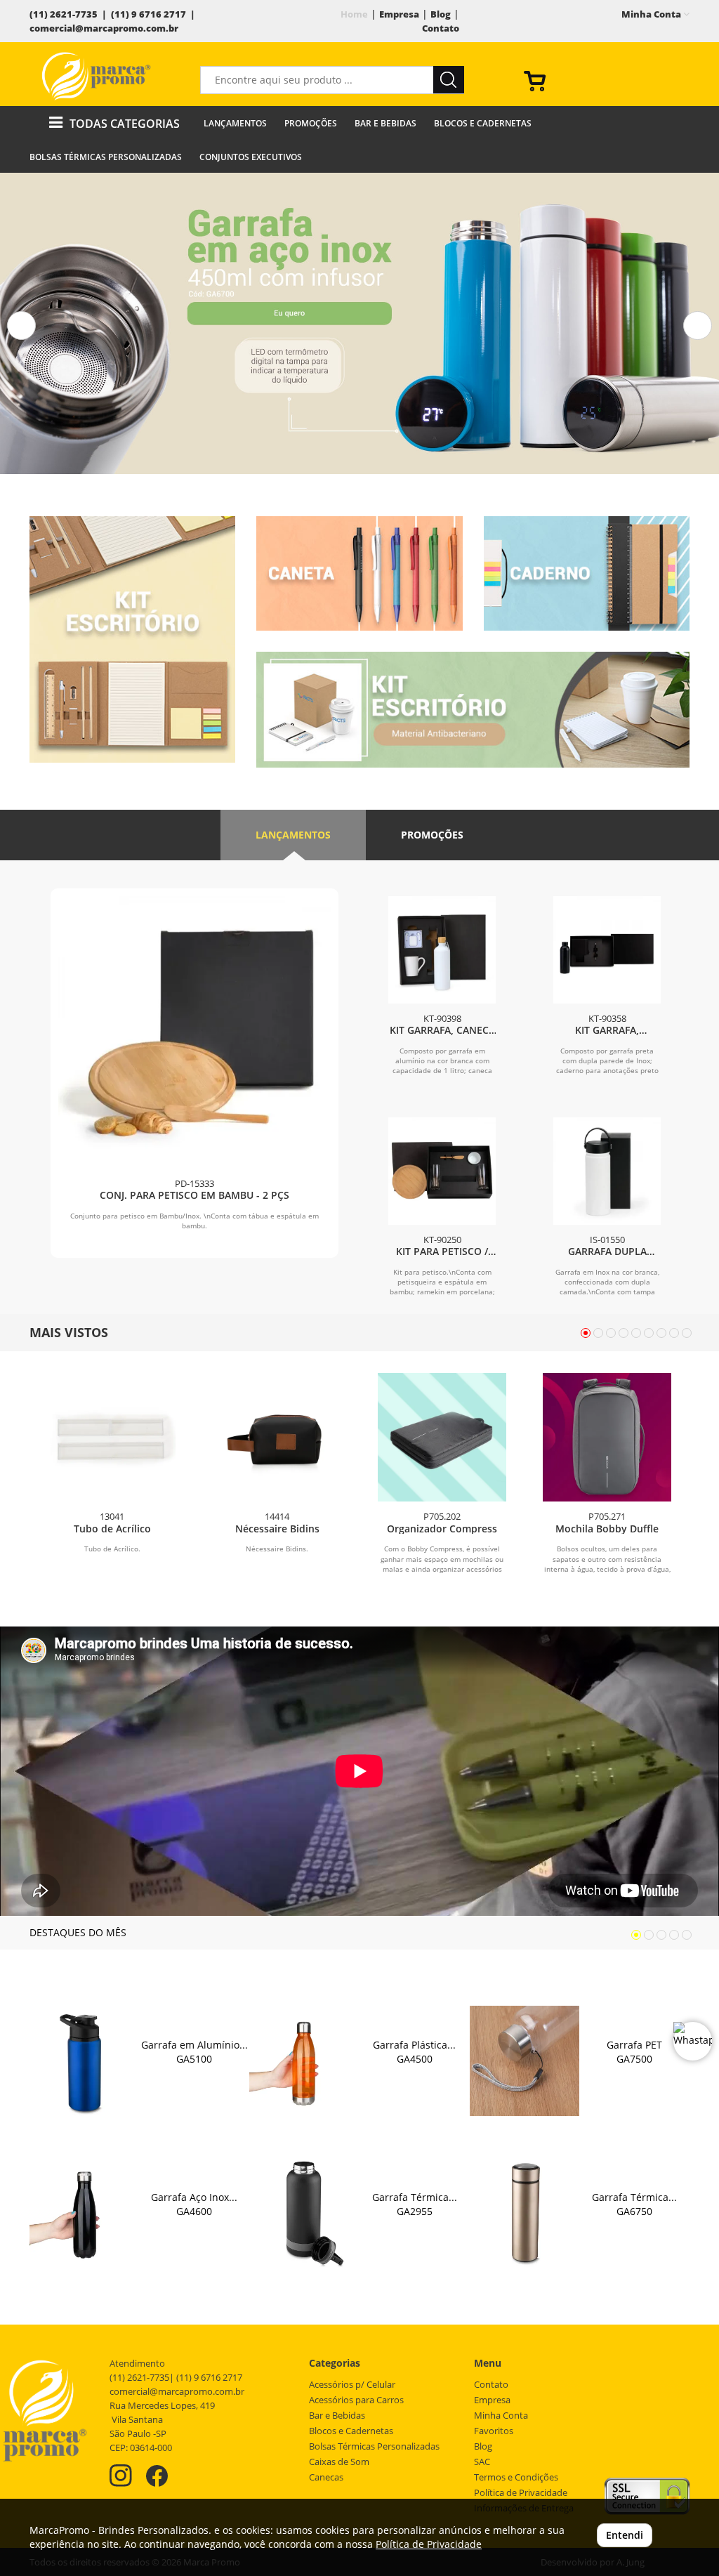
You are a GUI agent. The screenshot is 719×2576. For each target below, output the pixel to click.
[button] (21, 326)
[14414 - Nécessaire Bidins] (277, 1437)
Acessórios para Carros (356, 2400)
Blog (441, 14)
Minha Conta (501, 2416)
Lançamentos (235, 123)
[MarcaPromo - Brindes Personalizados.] (96, 76)
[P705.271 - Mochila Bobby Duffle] (607, 1437)
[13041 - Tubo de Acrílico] (112, 1437)
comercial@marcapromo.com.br (104, 28)
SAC (482, 2462)
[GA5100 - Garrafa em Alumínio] (85, 2061)
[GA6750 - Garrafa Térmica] (525, 2213)
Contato (441, 28)
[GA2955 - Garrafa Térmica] (304, 2213)
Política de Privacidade (521, 2493)
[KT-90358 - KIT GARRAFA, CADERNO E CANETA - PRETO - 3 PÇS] (607, 950)
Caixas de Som (339, 2462)
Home (354, 14)
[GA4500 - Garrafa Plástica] (304, 2061)
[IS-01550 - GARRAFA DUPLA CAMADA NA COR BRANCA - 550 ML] (607, 1171)
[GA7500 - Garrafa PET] (525, 2061)
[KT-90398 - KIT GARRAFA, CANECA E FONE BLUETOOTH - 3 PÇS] (442, 950)
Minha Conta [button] (652, 14)
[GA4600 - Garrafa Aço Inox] (85, 2213)
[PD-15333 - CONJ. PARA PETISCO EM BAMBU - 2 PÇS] (194, 1032)
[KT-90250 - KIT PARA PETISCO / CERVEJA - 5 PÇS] (442, 1171)
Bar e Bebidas (385, 123)
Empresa (399, 14)
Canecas (326, 2477)
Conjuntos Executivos (251, 157)
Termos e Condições (516, 2477)
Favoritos (494, 2431)
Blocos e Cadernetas (483, 123)
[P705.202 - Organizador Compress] (442, 1437)
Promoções (311, 123)
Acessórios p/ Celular (352, 2385)
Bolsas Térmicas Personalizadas (106, 157)
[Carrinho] (601, 80)
